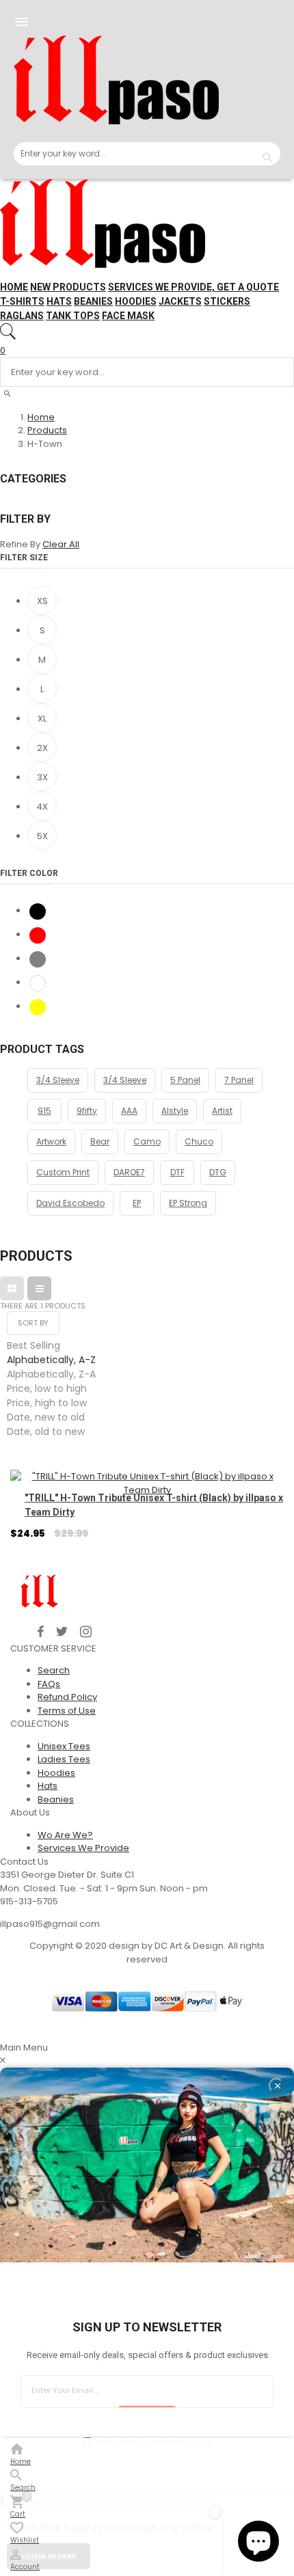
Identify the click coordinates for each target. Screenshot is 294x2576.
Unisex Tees (64, 1746)
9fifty (87, 1111)
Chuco (199, 1141)
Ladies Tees (64, 1759)
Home (14, 287)
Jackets (180, 301)
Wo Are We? (65, 1835)
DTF (177, 1172)
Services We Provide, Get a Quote (193, 287)
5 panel (185, 1080)
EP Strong (188, 1203)
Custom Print (63, 1172)
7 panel (239, 1080)
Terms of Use (67, 1711)
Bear (100, 1141)
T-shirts (22, 301)
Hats (59, 301)
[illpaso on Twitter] (62, 1632)
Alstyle (175, 1111)
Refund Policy (67, 1697)
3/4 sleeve (125, 1080)
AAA (129, 1111)
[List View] (39, 1288)
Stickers (227, 301)
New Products (68, 287)
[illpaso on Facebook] (41, 1632)
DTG (218, 1172)
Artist (222, 1111)
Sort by (33, 1323)
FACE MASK (128, 316)
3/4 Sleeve (58, 1080)
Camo (147, 1141)
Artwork (51, 1141)
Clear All (61, 544)
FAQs (49, 1684)
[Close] (276, 2085)
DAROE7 (129, 1172)
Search (54, 1670)
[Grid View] (12, 1288)
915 (44, 1111)
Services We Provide (83, 1848)
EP (137, 1203)
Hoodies (136, 301)
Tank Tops (73, 316)
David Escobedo (70, 1203)
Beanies (93, 301)
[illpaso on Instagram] (86, 1632)
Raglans (22, 316)
